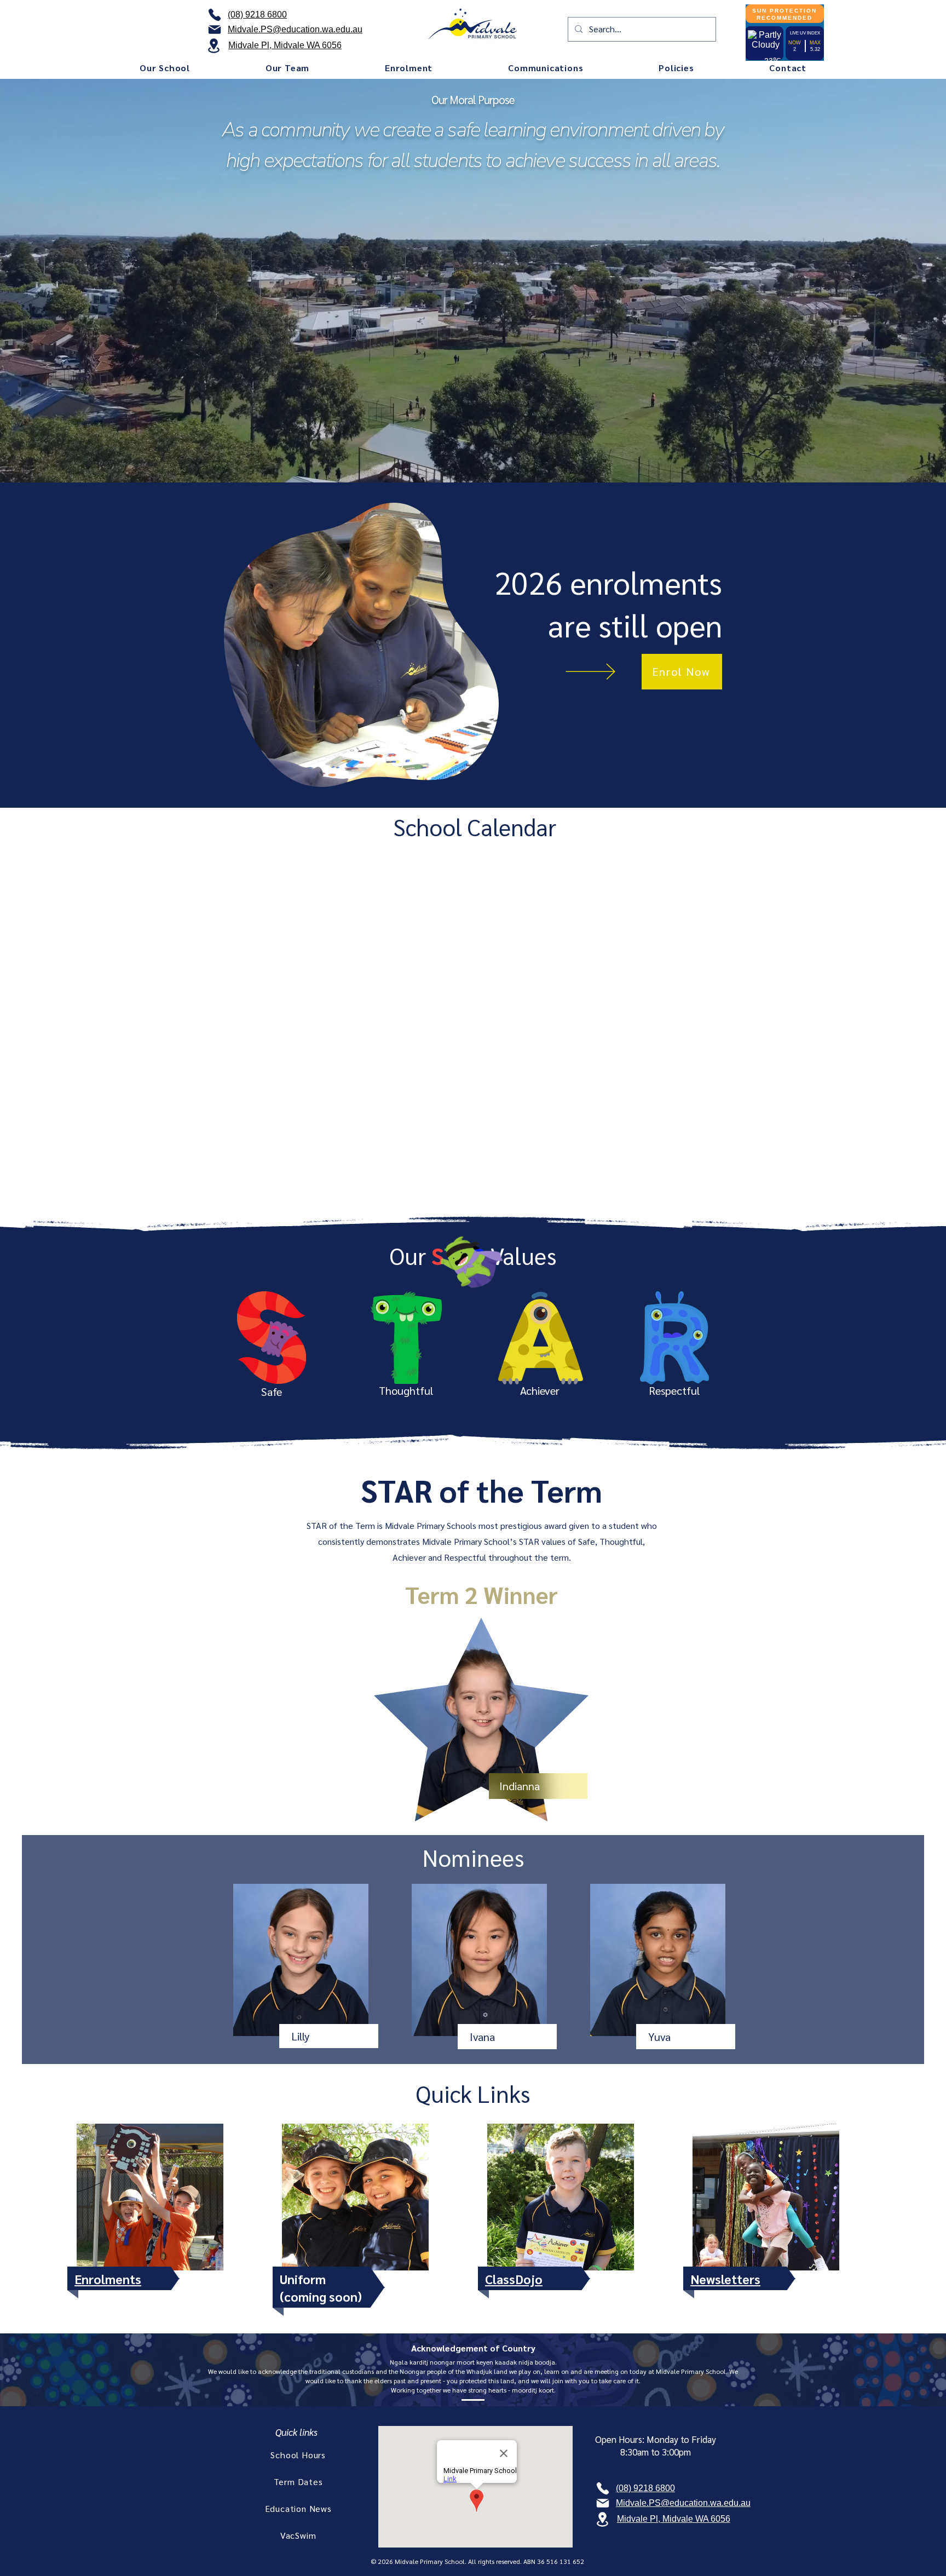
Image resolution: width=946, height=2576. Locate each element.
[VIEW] (601, 672)
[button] (165, 68)
